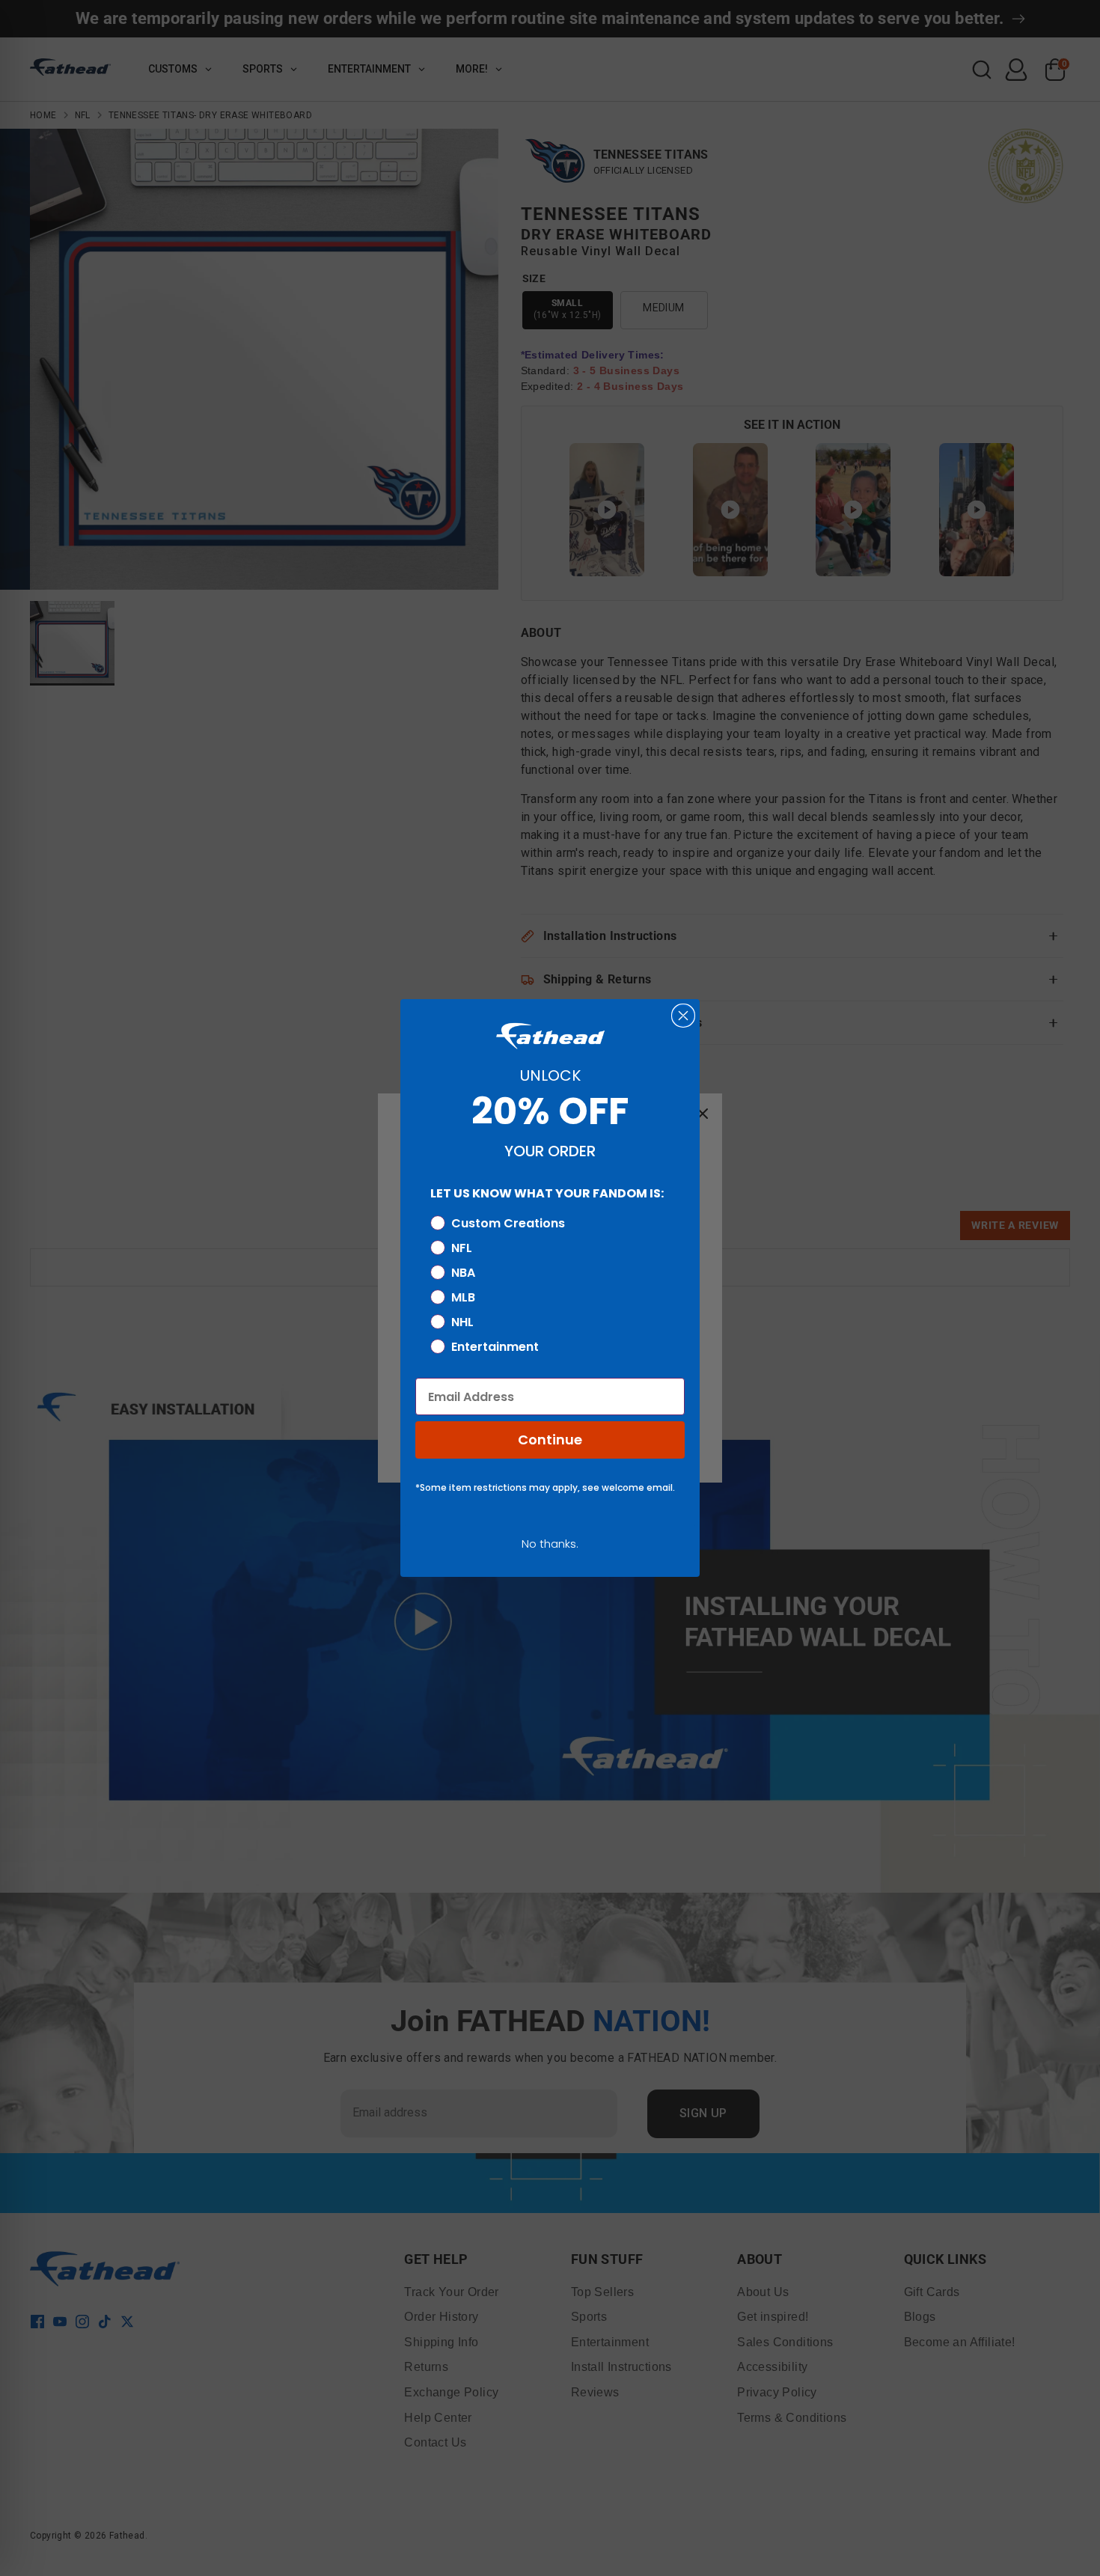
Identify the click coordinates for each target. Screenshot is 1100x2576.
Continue (550, 1440)
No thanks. (550, 1544)
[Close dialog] (683, 1016)
